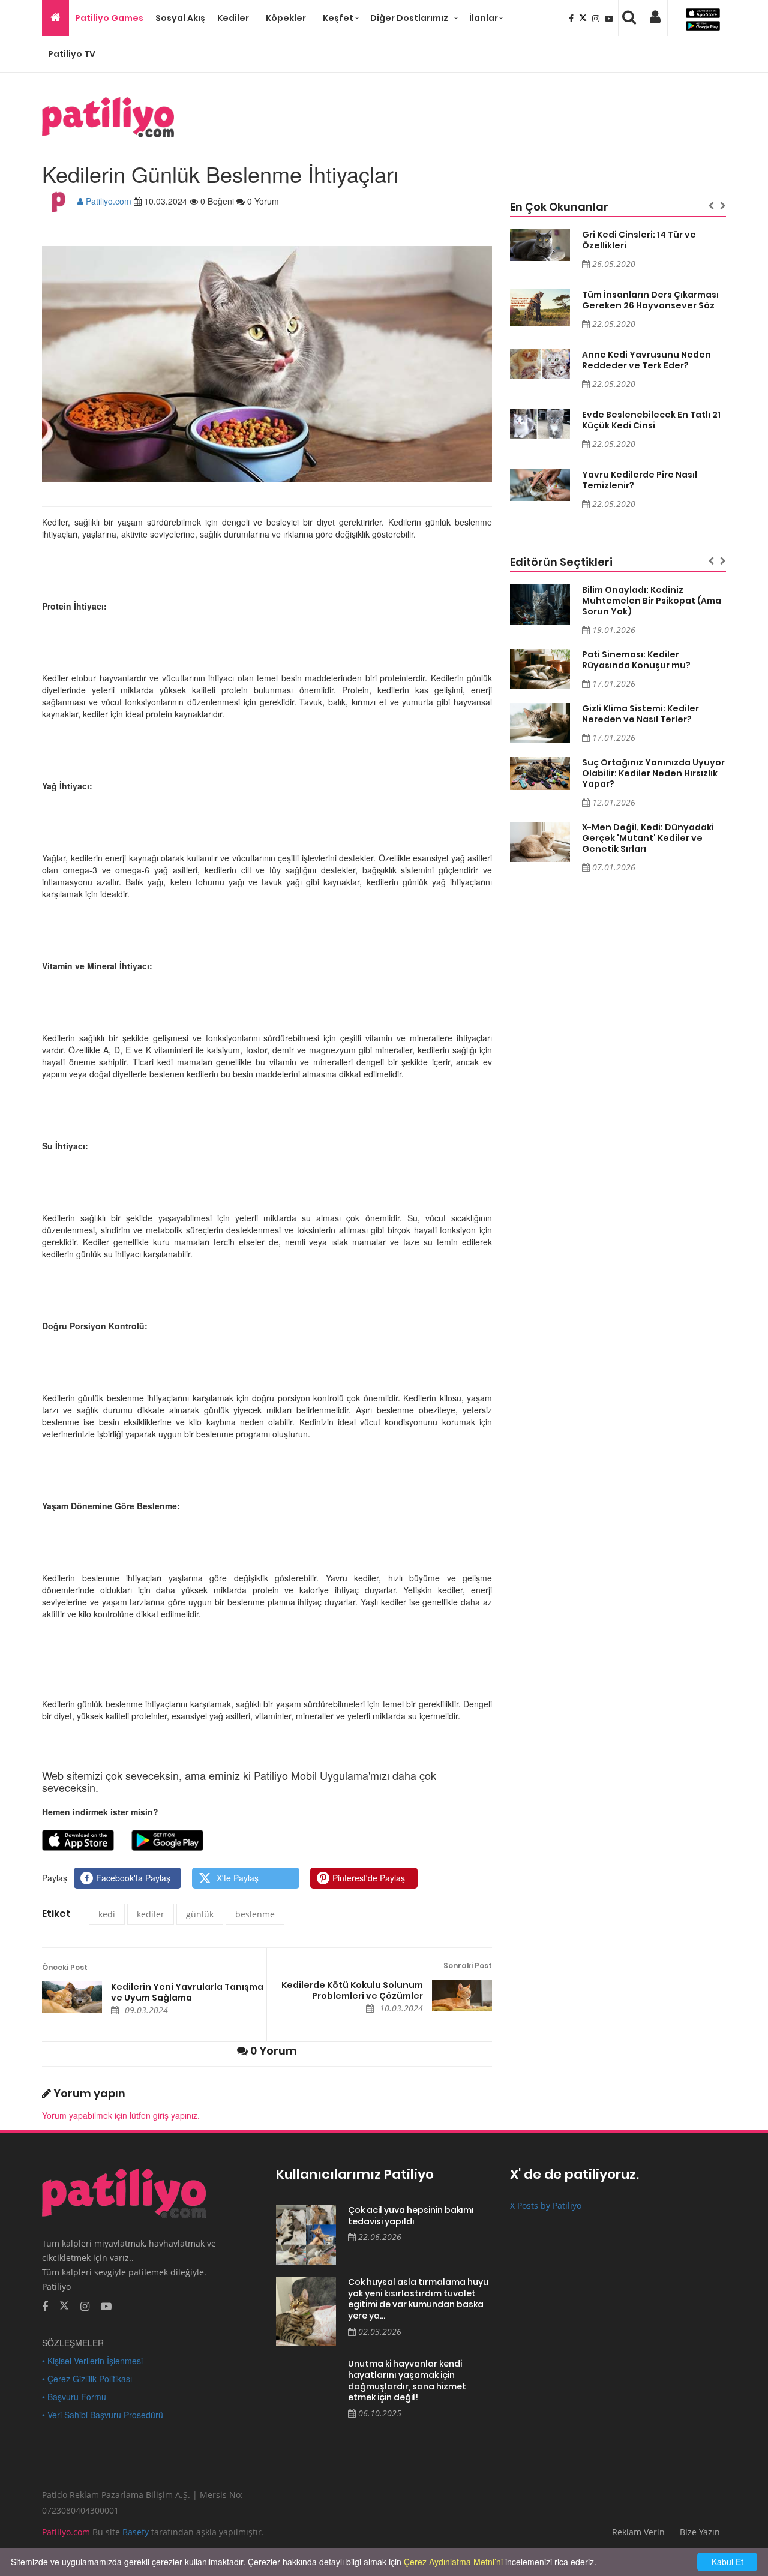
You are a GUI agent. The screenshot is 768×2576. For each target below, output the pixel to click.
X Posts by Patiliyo (546, 2206)
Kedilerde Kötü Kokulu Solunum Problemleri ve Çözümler (352, 1990)
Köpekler (286, 18)
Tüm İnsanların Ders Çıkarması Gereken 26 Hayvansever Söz (650, 300)
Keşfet (338, 18)
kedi (107, 1914)
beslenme (255, 1914)
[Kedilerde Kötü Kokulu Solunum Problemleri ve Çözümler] (462, 1996)
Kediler (233, 18)
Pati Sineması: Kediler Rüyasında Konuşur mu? (636, 660)
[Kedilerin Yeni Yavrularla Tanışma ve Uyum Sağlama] (72, 1997)
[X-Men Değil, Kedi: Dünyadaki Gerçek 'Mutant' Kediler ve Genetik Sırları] (540, 842)
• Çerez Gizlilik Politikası (87, 2379)
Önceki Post (65, 1967)
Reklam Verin (638, 2532)
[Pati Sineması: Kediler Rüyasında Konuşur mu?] (540, 669)
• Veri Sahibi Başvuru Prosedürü (103, 2415)
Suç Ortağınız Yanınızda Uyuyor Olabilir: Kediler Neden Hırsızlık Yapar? (653, 773)
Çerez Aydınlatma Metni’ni (453, 2562)
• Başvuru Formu (74, 2397)
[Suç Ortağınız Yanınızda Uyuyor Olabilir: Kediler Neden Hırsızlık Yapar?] (540, 774)
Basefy (136, 2532)
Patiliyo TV (72, 54)
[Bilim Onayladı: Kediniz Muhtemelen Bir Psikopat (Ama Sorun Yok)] (540, 604)
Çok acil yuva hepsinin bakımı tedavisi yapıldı (411, 2216)
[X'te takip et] (64, 2305)
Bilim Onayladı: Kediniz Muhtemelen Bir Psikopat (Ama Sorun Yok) (652, 601)
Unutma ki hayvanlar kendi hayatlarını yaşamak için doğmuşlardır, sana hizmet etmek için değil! (407, 2380)
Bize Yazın (700, 2532)
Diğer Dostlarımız (409, 18)
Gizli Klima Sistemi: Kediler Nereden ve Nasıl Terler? (640, 714)
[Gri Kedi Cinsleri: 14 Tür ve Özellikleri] (540, 245)
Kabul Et (727, 2562)
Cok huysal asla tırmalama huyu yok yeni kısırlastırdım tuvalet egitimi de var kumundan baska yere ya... (418, 2299)
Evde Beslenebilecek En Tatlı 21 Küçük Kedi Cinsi (651, 420)
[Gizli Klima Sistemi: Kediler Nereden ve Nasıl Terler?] (540, 723)
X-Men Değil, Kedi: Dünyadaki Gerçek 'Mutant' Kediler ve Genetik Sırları (648, 838)
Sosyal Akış (180, 18)
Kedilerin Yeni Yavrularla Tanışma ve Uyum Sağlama (187, 1992)
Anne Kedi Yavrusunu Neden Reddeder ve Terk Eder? (646, 360)
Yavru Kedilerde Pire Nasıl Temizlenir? (640, 480)
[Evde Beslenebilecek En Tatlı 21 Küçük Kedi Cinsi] (540, 424)
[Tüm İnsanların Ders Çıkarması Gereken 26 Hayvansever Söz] (540, 308)
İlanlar (484, 18)
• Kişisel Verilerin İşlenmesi (92, 2361)
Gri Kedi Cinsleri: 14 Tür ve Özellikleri (639, 240)
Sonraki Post (468, 1966)
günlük (200, 1914)
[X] (584, 18)
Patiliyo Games (109, 18)
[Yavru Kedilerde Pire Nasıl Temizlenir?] (540, 485)
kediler (151, 1914)
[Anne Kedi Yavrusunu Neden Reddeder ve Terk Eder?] (540, 364)
